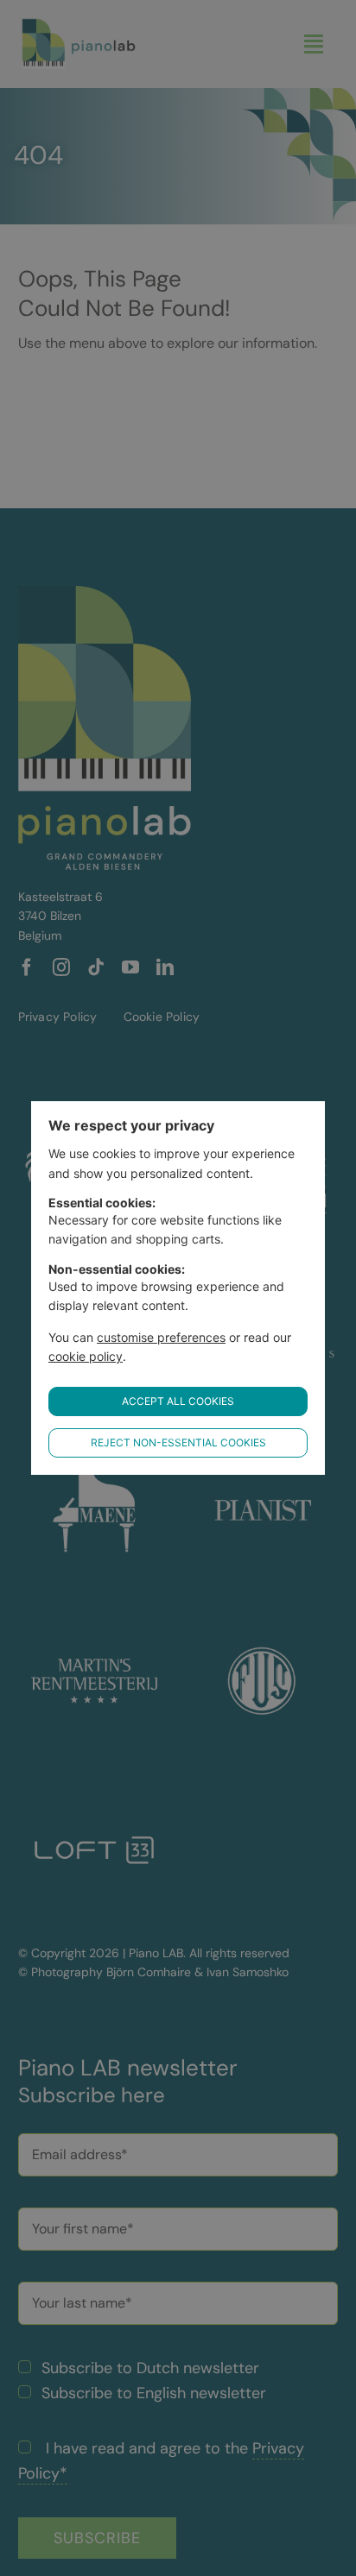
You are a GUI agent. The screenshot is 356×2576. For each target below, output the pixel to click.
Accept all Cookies (178, 1401)
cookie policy (86, 1356)
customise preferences (161, 1337)
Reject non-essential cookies (178, 1442)
